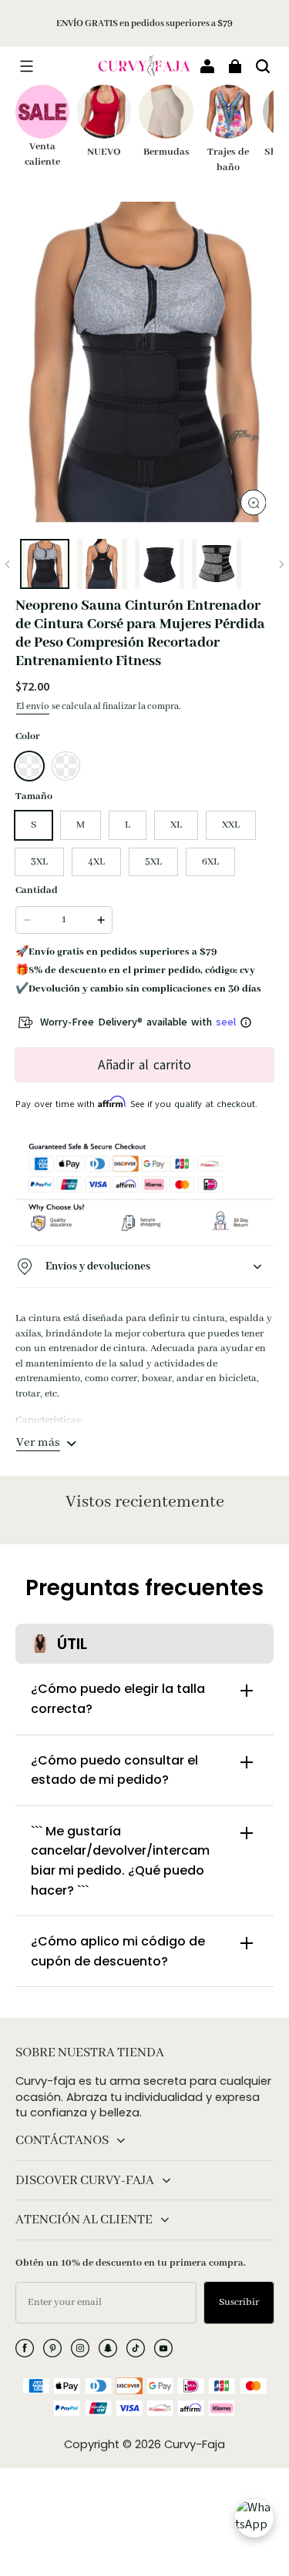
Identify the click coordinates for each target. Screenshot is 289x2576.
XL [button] (176, 825)
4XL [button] (96, 862)
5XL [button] (153, 862)
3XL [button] (39, 862)
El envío (33, 706)
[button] (26, 66)
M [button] (81, 825)
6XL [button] (210, 862)
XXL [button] (231, 825)
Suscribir (239, 2302)
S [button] (34, 825)
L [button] (128, 825)
